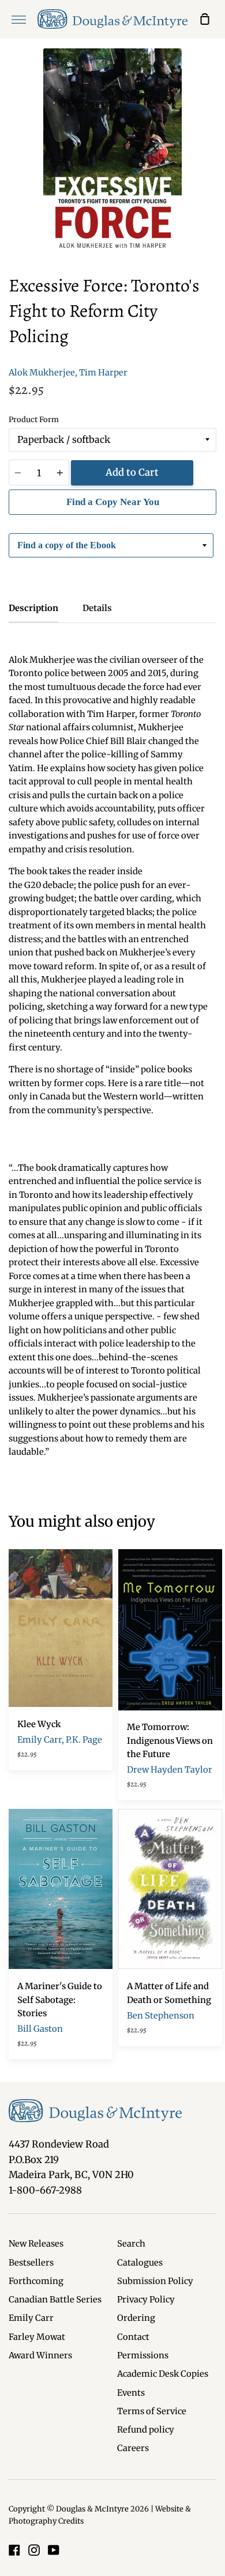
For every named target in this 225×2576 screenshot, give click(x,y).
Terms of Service (152, 2411)
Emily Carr (31, 2318)
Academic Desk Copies (163, 2374)
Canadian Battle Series (55, 2300)
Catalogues (140, 2263)
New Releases (36, 2244)
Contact (133, 2337)
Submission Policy (155, 2281)
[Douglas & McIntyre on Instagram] (34, 2550)
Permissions (143, 2355)
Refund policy (146, 2430)
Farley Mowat (37, 2337)
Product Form (34, 420)
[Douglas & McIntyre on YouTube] (54, 2550)
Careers (133, 2448)
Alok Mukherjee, (43, 373)
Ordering (136, 2318)
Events (131, 2393)
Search (131, 2244)
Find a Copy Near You (113, 502)
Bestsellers (31, 2263)
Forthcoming (36, 2281)
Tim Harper (103, 373)
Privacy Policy (146, 2300)
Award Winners (40, 2355)
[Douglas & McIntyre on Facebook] (14, 2550)
